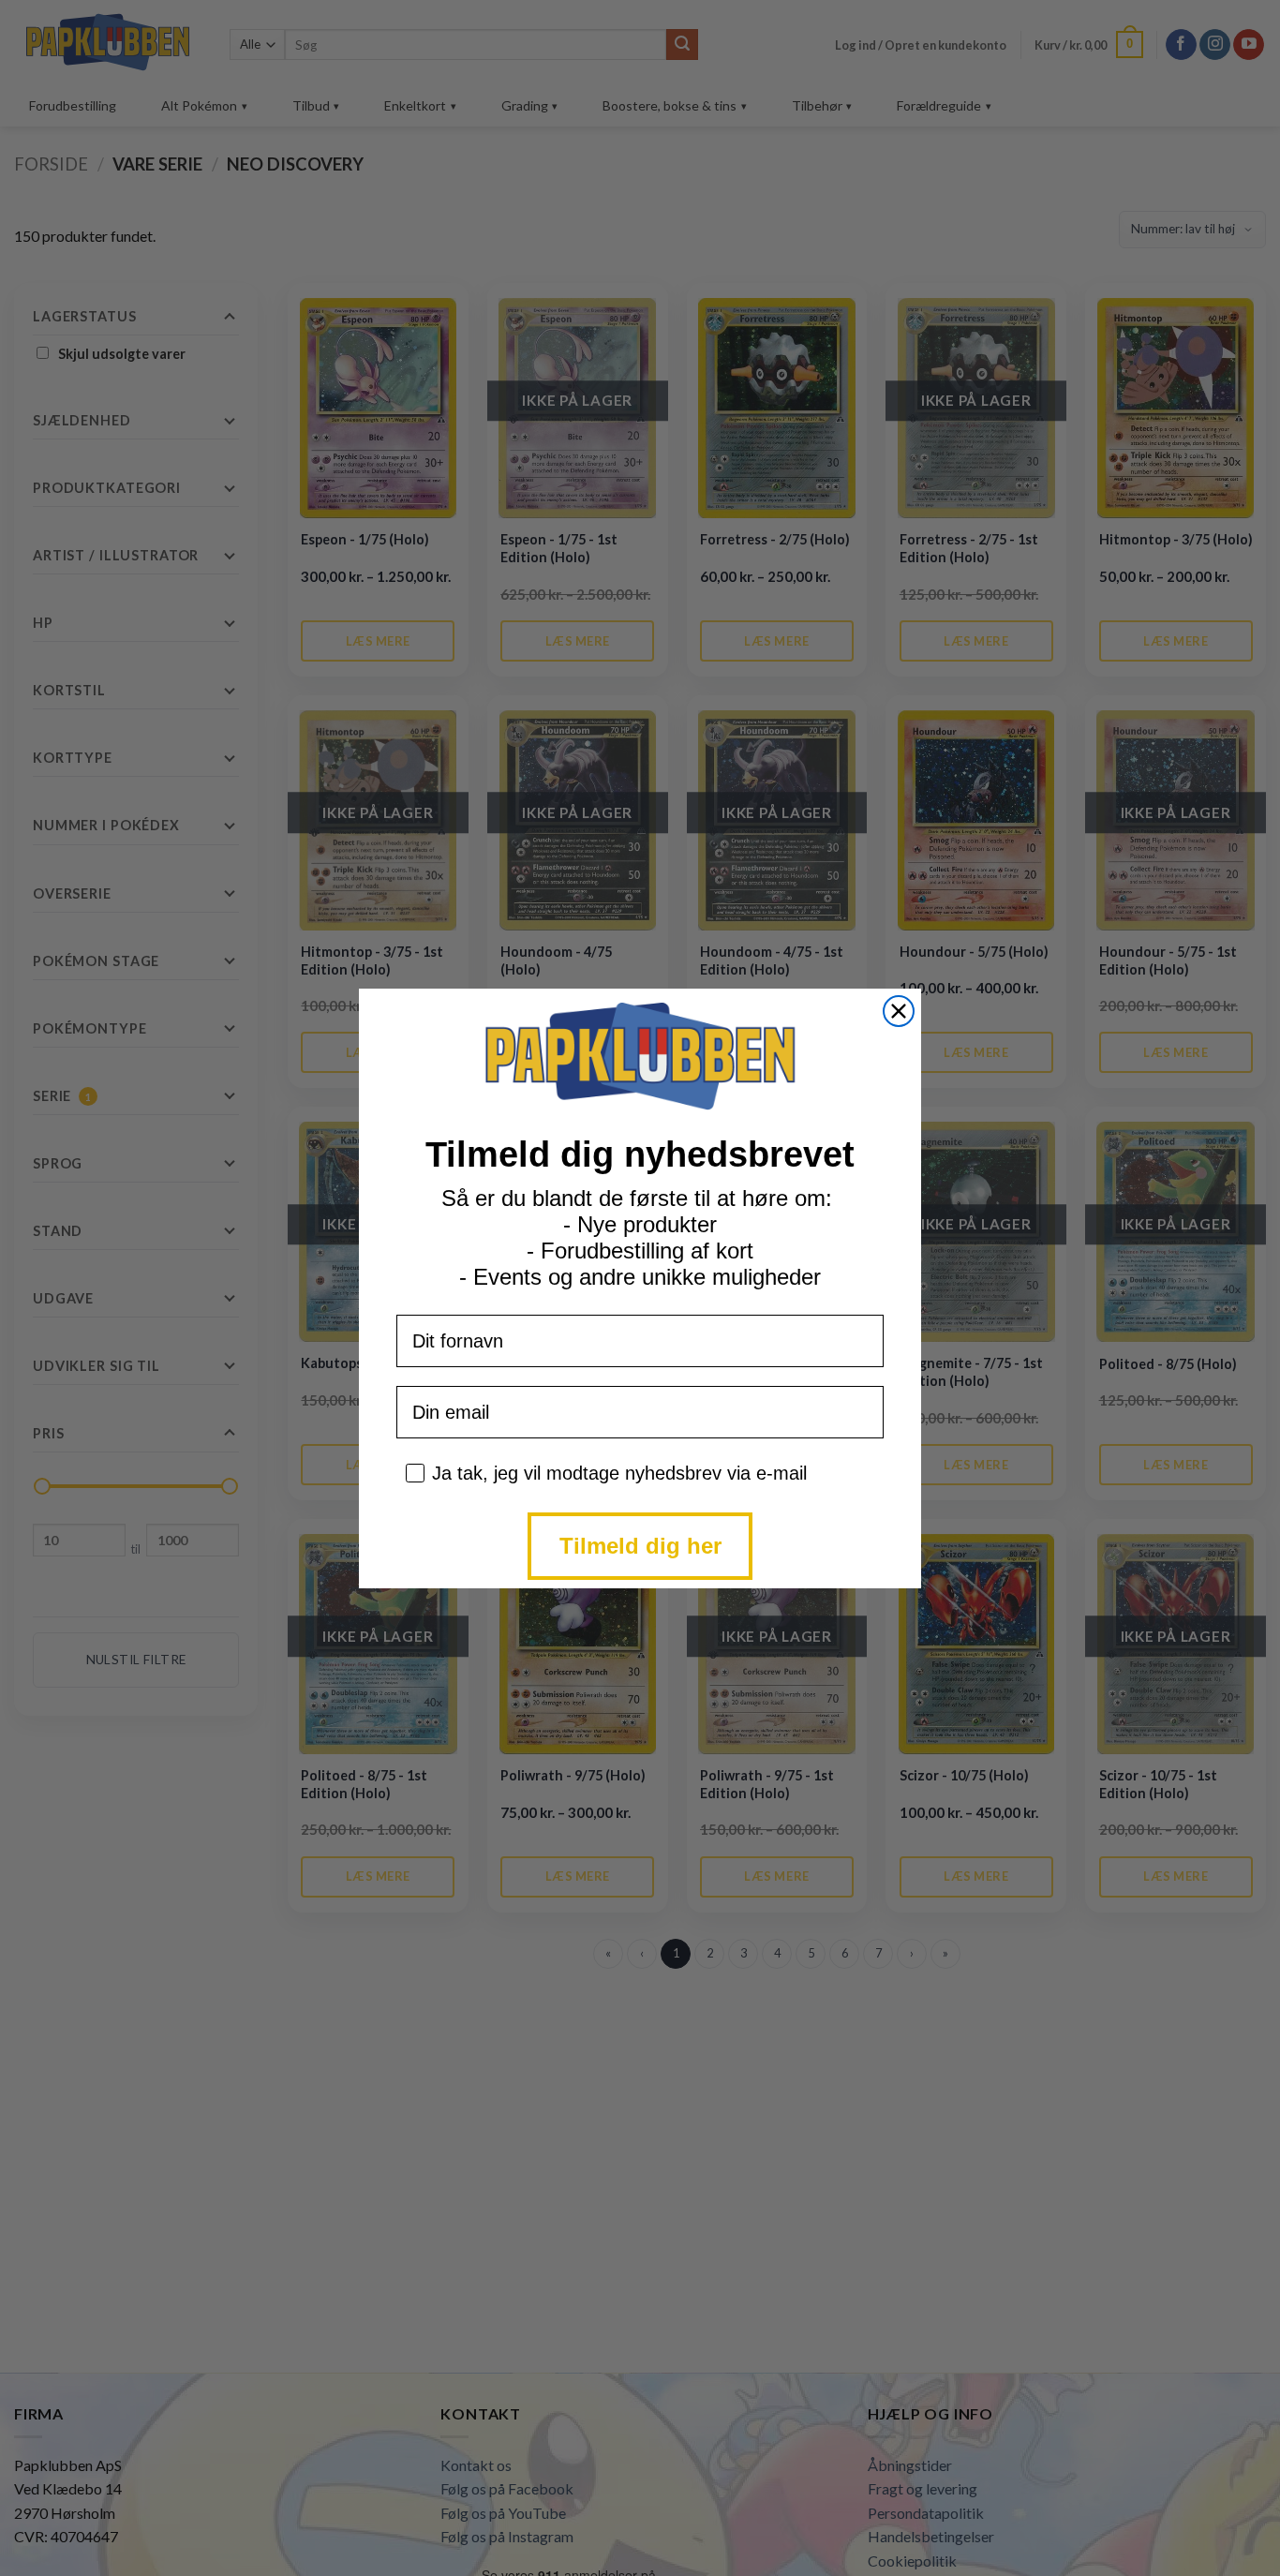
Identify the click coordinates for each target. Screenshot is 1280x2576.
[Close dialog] (899, 1011)
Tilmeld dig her (640, 1546)
